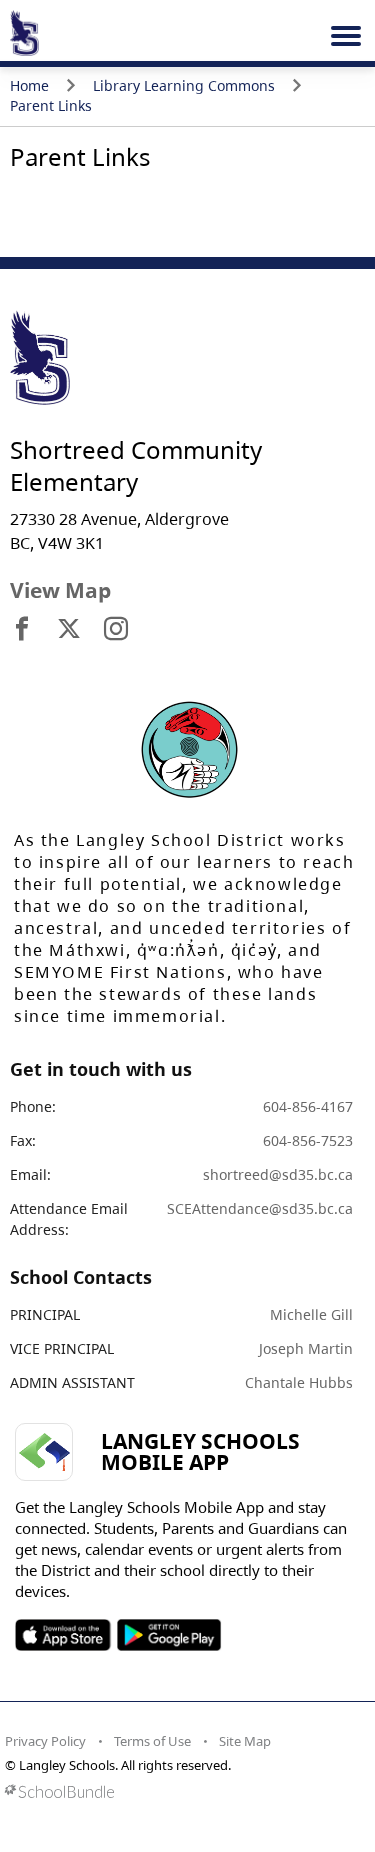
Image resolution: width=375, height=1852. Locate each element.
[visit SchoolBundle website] (182, 1791)
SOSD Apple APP (63, 1635)
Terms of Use (152, 1741)
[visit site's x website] (69, 630)
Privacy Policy (45, 1741)
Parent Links (51, 105)
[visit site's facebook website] (22, 630)
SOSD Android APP (168, 1635)
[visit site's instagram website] (116, 630)
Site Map (245, 1741)
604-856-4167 (308, 1106)
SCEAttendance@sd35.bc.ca (260, 1208)
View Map (60, 590)
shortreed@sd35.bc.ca (278, 1174)
